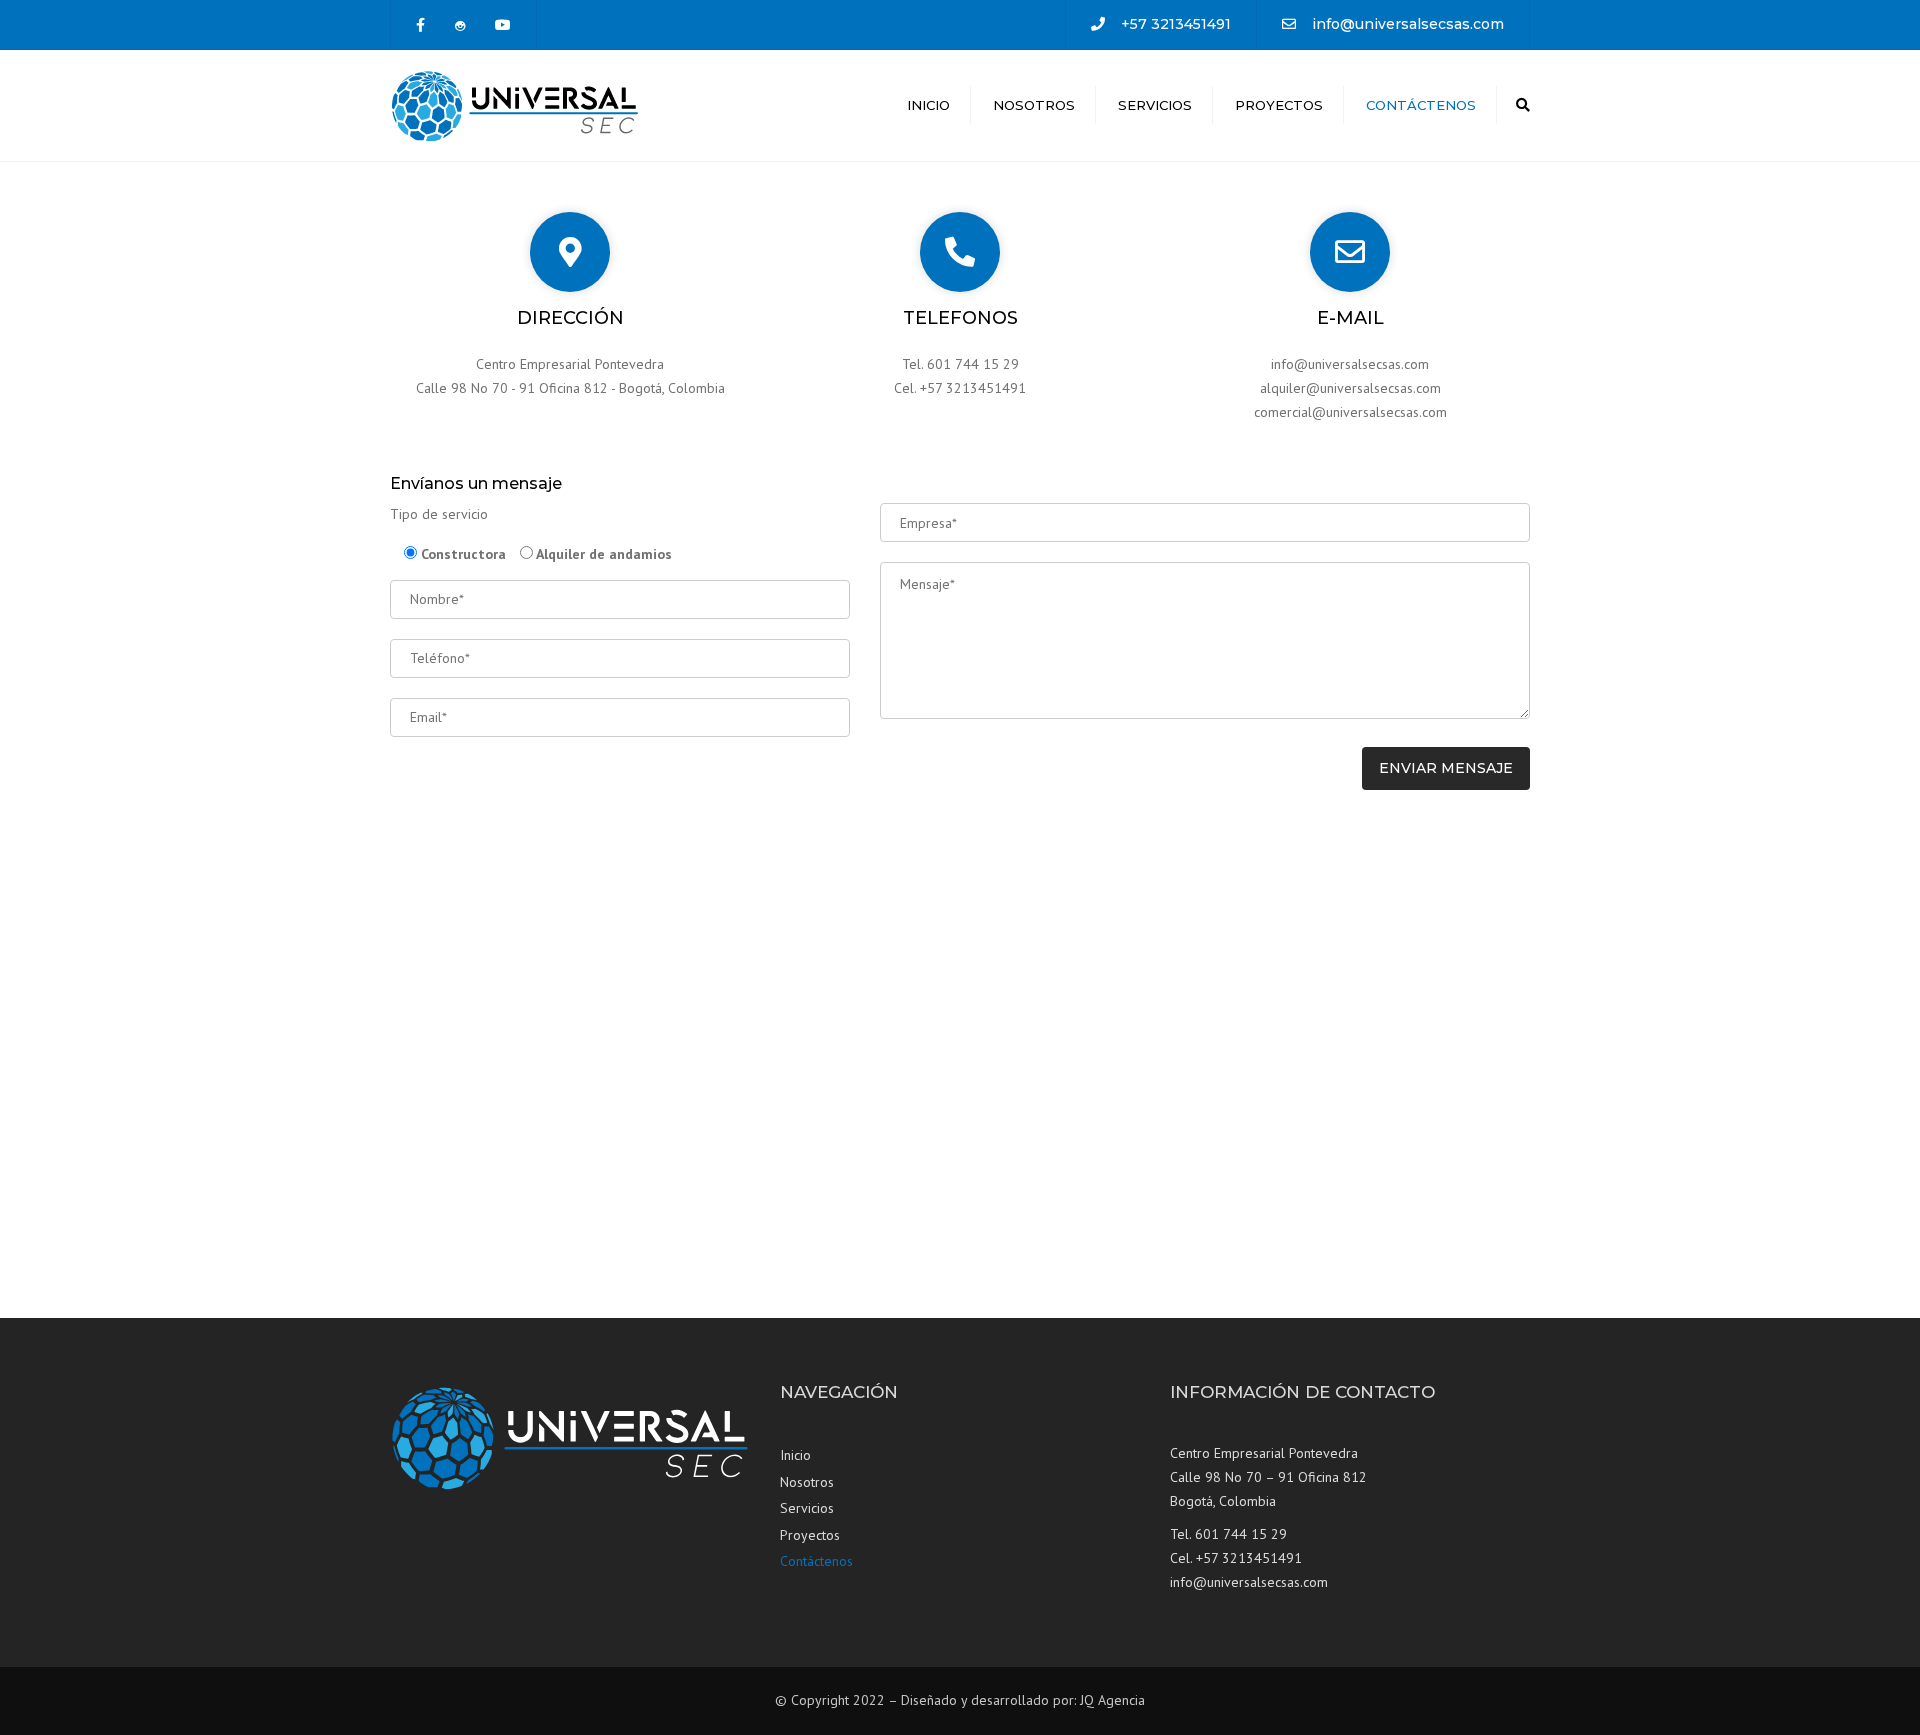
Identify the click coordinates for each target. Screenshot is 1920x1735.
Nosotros (1034, 105)
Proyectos (1279, 105)
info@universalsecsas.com (1408, 24)
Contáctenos (1421, 105)
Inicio (928, 105)
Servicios (1155, 105)
